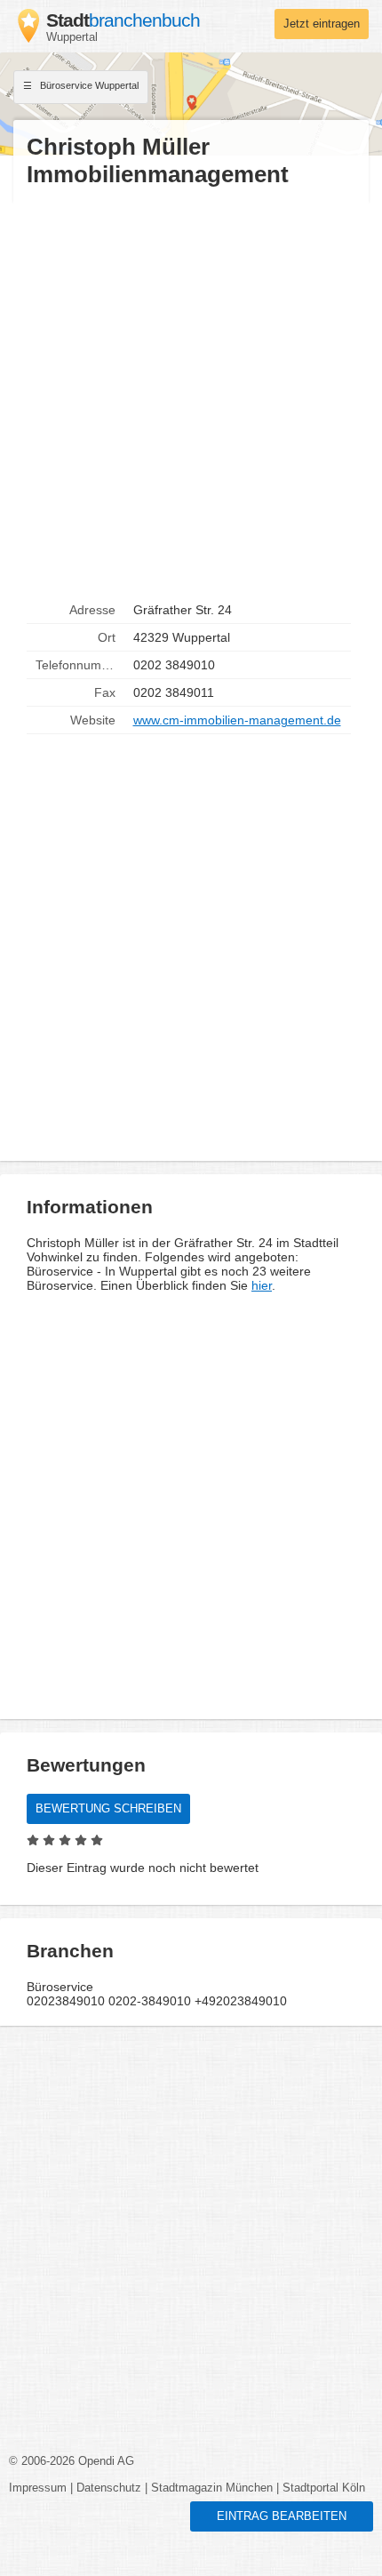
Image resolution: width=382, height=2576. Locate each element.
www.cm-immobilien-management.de (237, 720)
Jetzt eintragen (322, 24)
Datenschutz (109, 2488)
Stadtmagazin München (212, 2488)
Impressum (38, 2488)
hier (262, 1285)
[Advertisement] (191, 393)
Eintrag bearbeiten (282, 2516)
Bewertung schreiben (108, 1809)
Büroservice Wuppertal (88, 85)
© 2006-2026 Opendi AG (72, 2461)
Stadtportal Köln (324, 2488)
